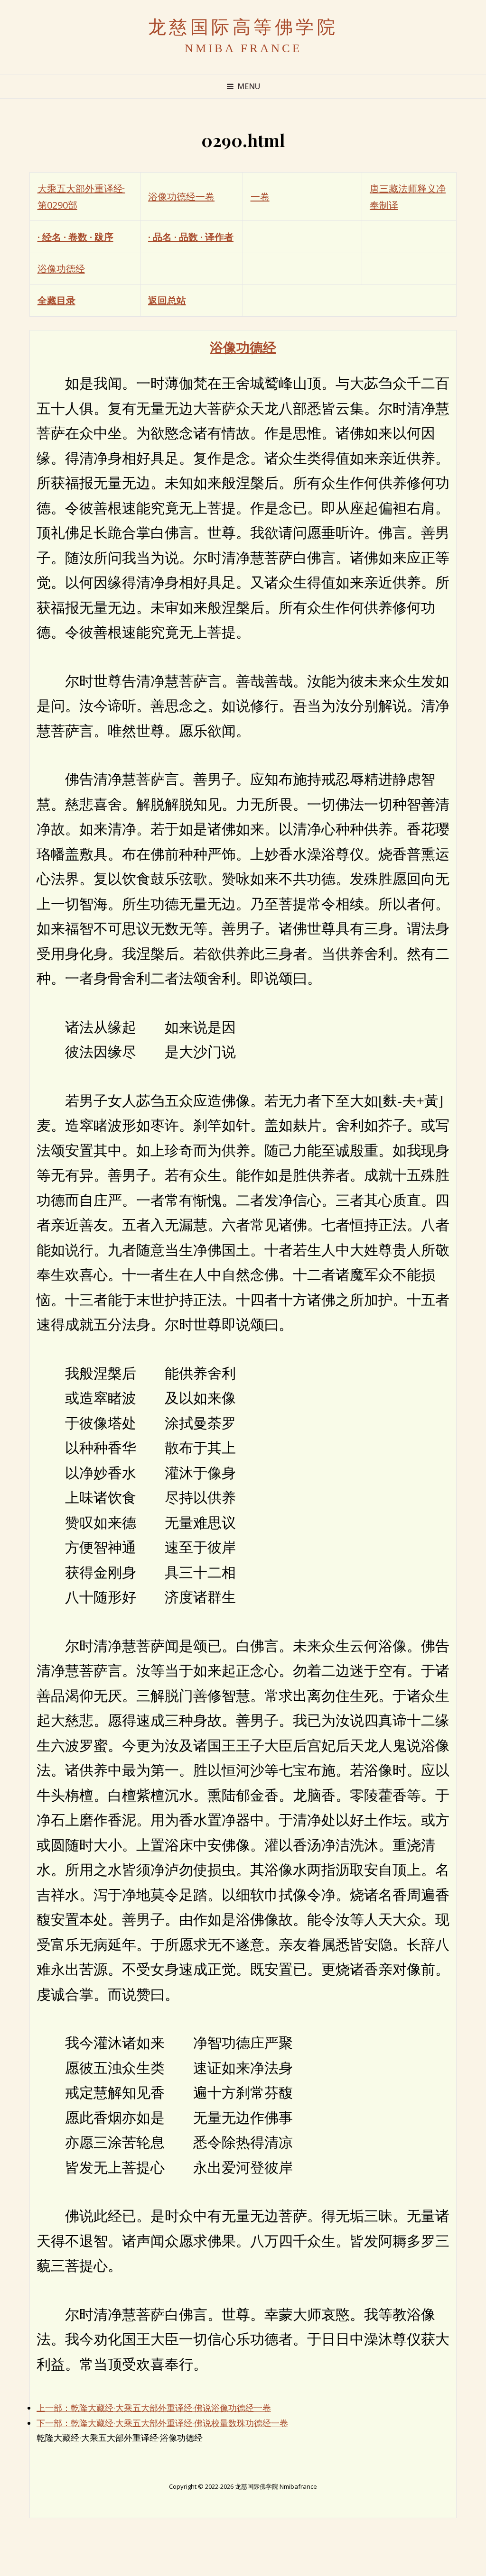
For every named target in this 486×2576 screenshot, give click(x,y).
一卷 (260, 197)
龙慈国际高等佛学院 (243, 27)
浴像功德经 (61, 269)
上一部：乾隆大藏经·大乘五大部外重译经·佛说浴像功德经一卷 (154, 2408)
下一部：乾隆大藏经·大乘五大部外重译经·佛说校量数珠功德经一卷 (162, 2423)
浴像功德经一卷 (181, 197)
